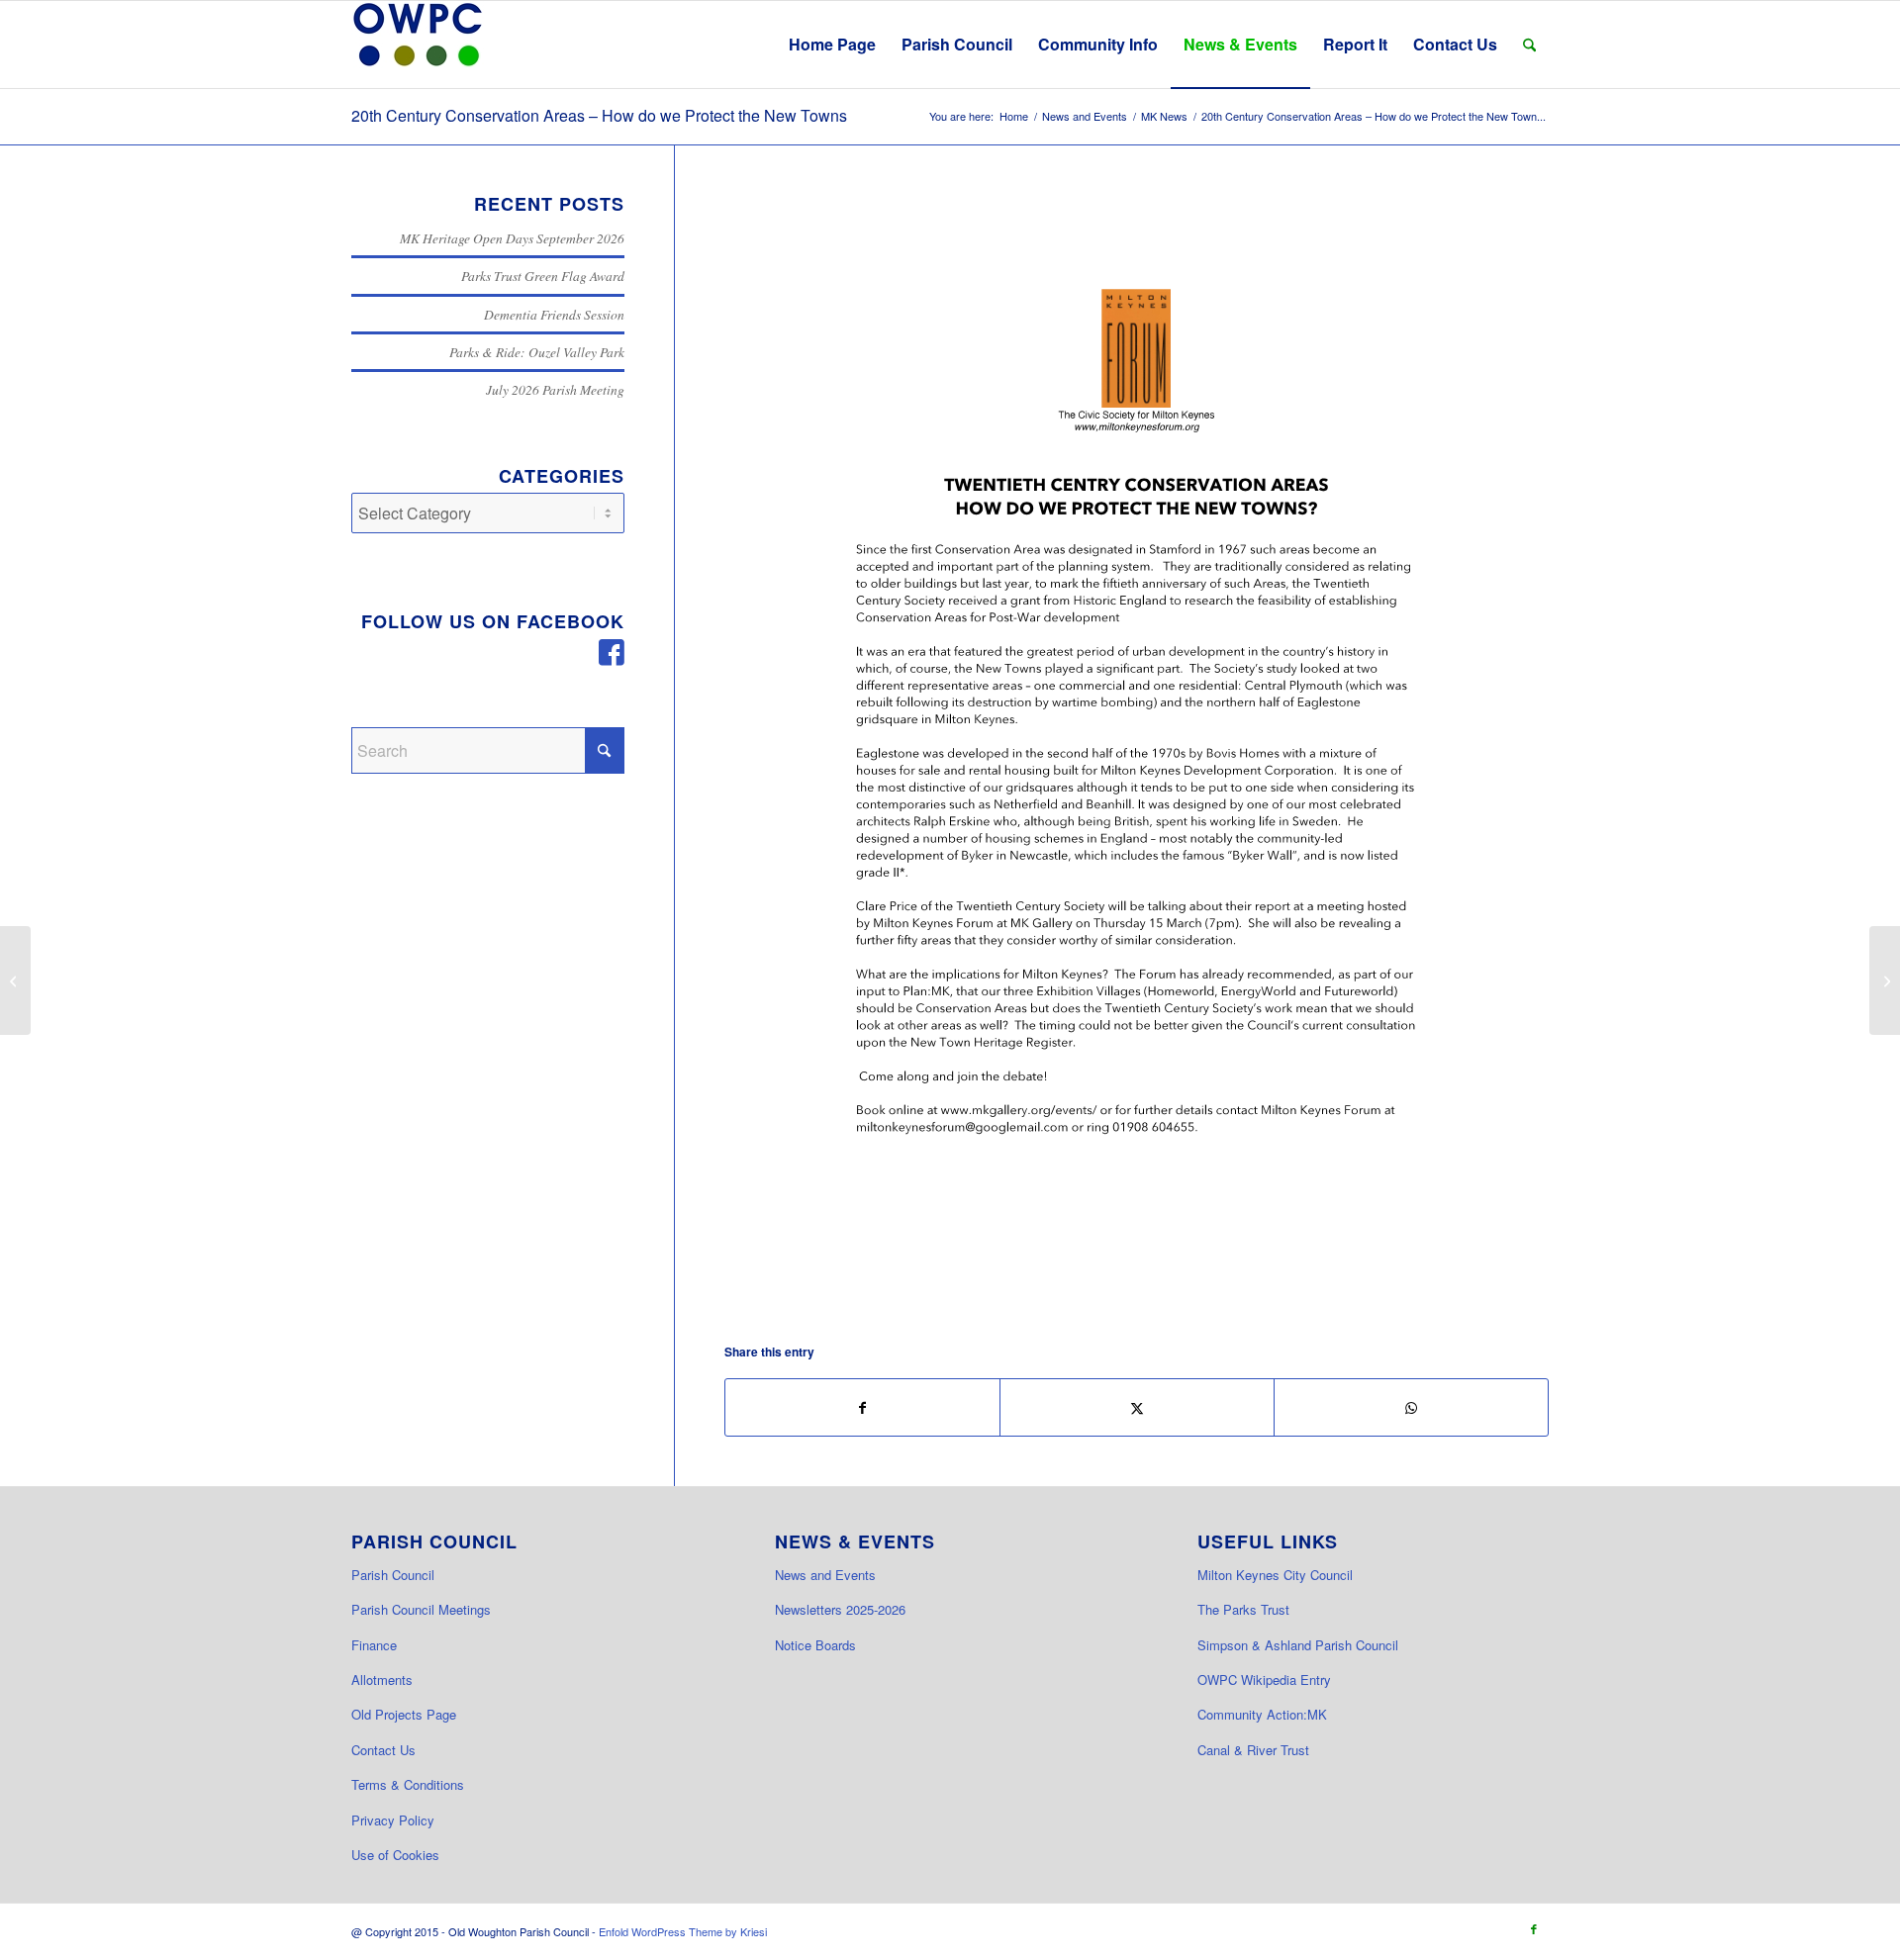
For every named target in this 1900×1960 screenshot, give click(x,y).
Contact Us (383, 1750)
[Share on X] (1137, 1407)
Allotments (382, 1680)
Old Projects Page (404, 1714)
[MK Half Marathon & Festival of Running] (15, 980)
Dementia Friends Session (554, 314)
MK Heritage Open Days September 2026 (512, 238)
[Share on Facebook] (862, 1407)
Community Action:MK (1262, 1714)
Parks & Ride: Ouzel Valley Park (537, 352)
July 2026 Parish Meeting (555, 389)
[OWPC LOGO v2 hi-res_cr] (418, 45)
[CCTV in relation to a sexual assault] (1885, 980)
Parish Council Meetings (421, 1609)
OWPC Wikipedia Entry (1264, 1680)
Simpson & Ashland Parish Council (1298, 1645)
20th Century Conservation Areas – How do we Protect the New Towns (599, 115)
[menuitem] (832, 45)
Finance (374, 1645)
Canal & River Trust (1253, 1750)
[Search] (1529, 45)
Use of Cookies (395, 1855)
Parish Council (393, 1575)
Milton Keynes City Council (1275, 1575)
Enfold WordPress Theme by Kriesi (683, 1931)
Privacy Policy (393, 1820)
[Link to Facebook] (1534, 1928)
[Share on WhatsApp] (1411, 1407)
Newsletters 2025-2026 (840, 1609)
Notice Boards (815, 1645)
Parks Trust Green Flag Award (543, 276)
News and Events (825, 1575)
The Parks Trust (1243, 1609)
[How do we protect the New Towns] (1136, 750)
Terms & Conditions (408, 1784)
